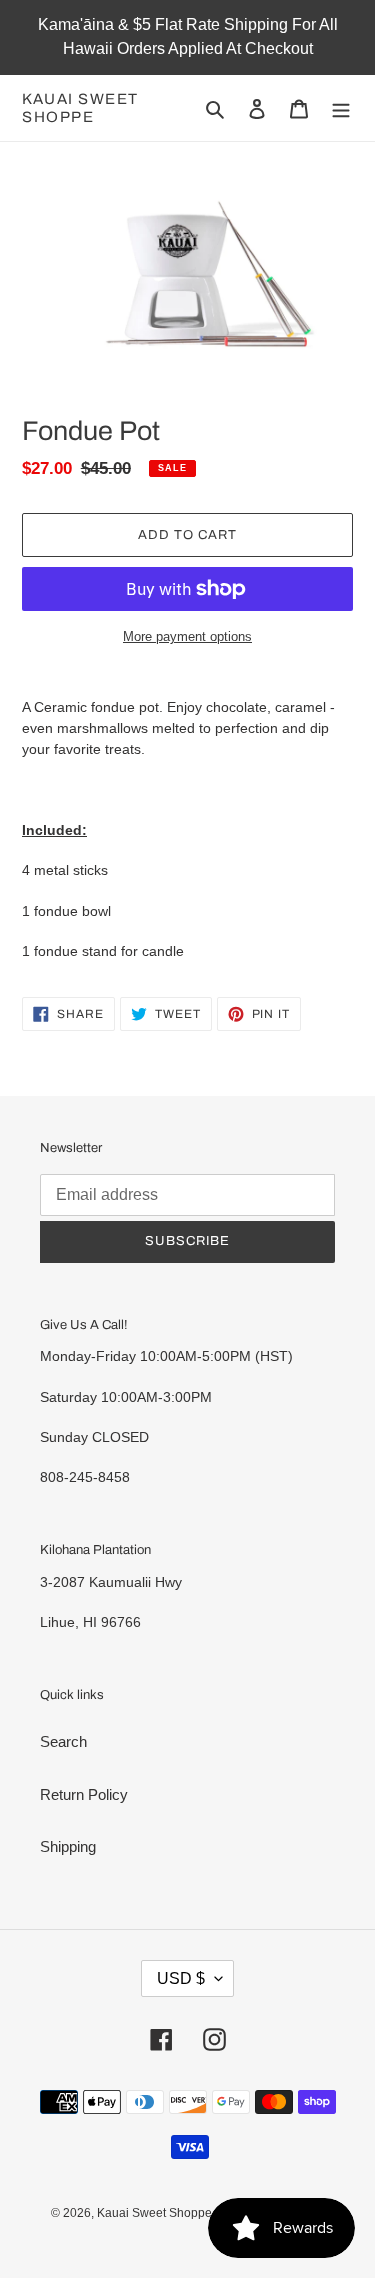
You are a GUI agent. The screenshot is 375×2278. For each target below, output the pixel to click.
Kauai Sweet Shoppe (80, 108)
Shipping (68, 1846)
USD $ (181, 1978)
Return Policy (84, 1794)
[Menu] (341, 108)
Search (63, 1741)
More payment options (187, 636)
